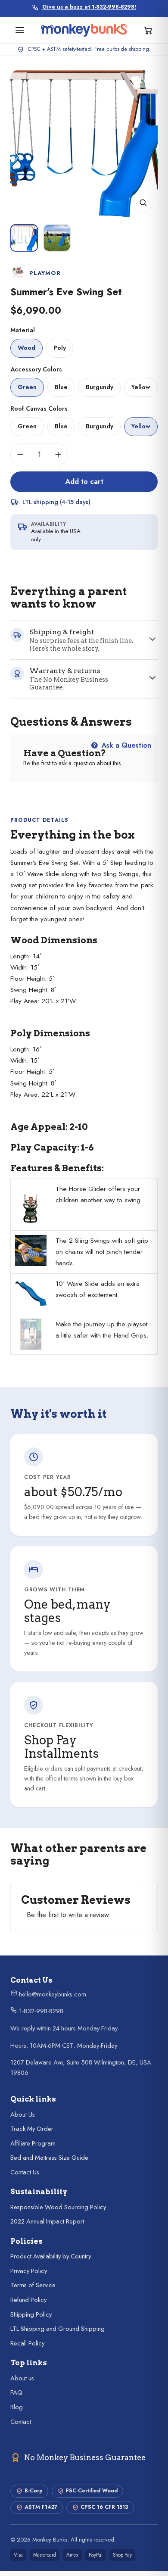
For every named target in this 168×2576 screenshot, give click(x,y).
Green (27, 392)
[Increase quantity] (58, 459)
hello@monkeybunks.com (52, 1999)
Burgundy (100, 392)
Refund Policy (28, 2305)
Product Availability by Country (51, 2261)
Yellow (141, 392)
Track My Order (32, 2133)
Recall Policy (27, 2348)
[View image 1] (24, 243)
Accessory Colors (36, 374)
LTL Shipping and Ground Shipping (58, 2333)
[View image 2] (57, 243)
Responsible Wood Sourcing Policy (58, 2212)
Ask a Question (125, 750)
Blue (61, 392)
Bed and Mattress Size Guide (49, 2162)
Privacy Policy (29, 2276)
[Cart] (148, 35)
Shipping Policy (31, 2319)
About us (22, 2383)
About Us (23, 2119)
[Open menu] (20, 35)
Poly (60, 352)
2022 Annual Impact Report (47, 2226)
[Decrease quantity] (20, 459)
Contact (21, 2426)
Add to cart (84, 486)
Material (23, 335)
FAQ (16, 2397)
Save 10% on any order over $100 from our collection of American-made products (89, 11)
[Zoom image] (143, 207)
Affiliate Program (33, 2148)
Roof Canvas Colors (39, 413)
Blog (17, 2412)
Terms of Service (33, 2290)
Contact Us (25, 2177)
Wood (26, 352)
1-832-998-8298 (40, 2016)
